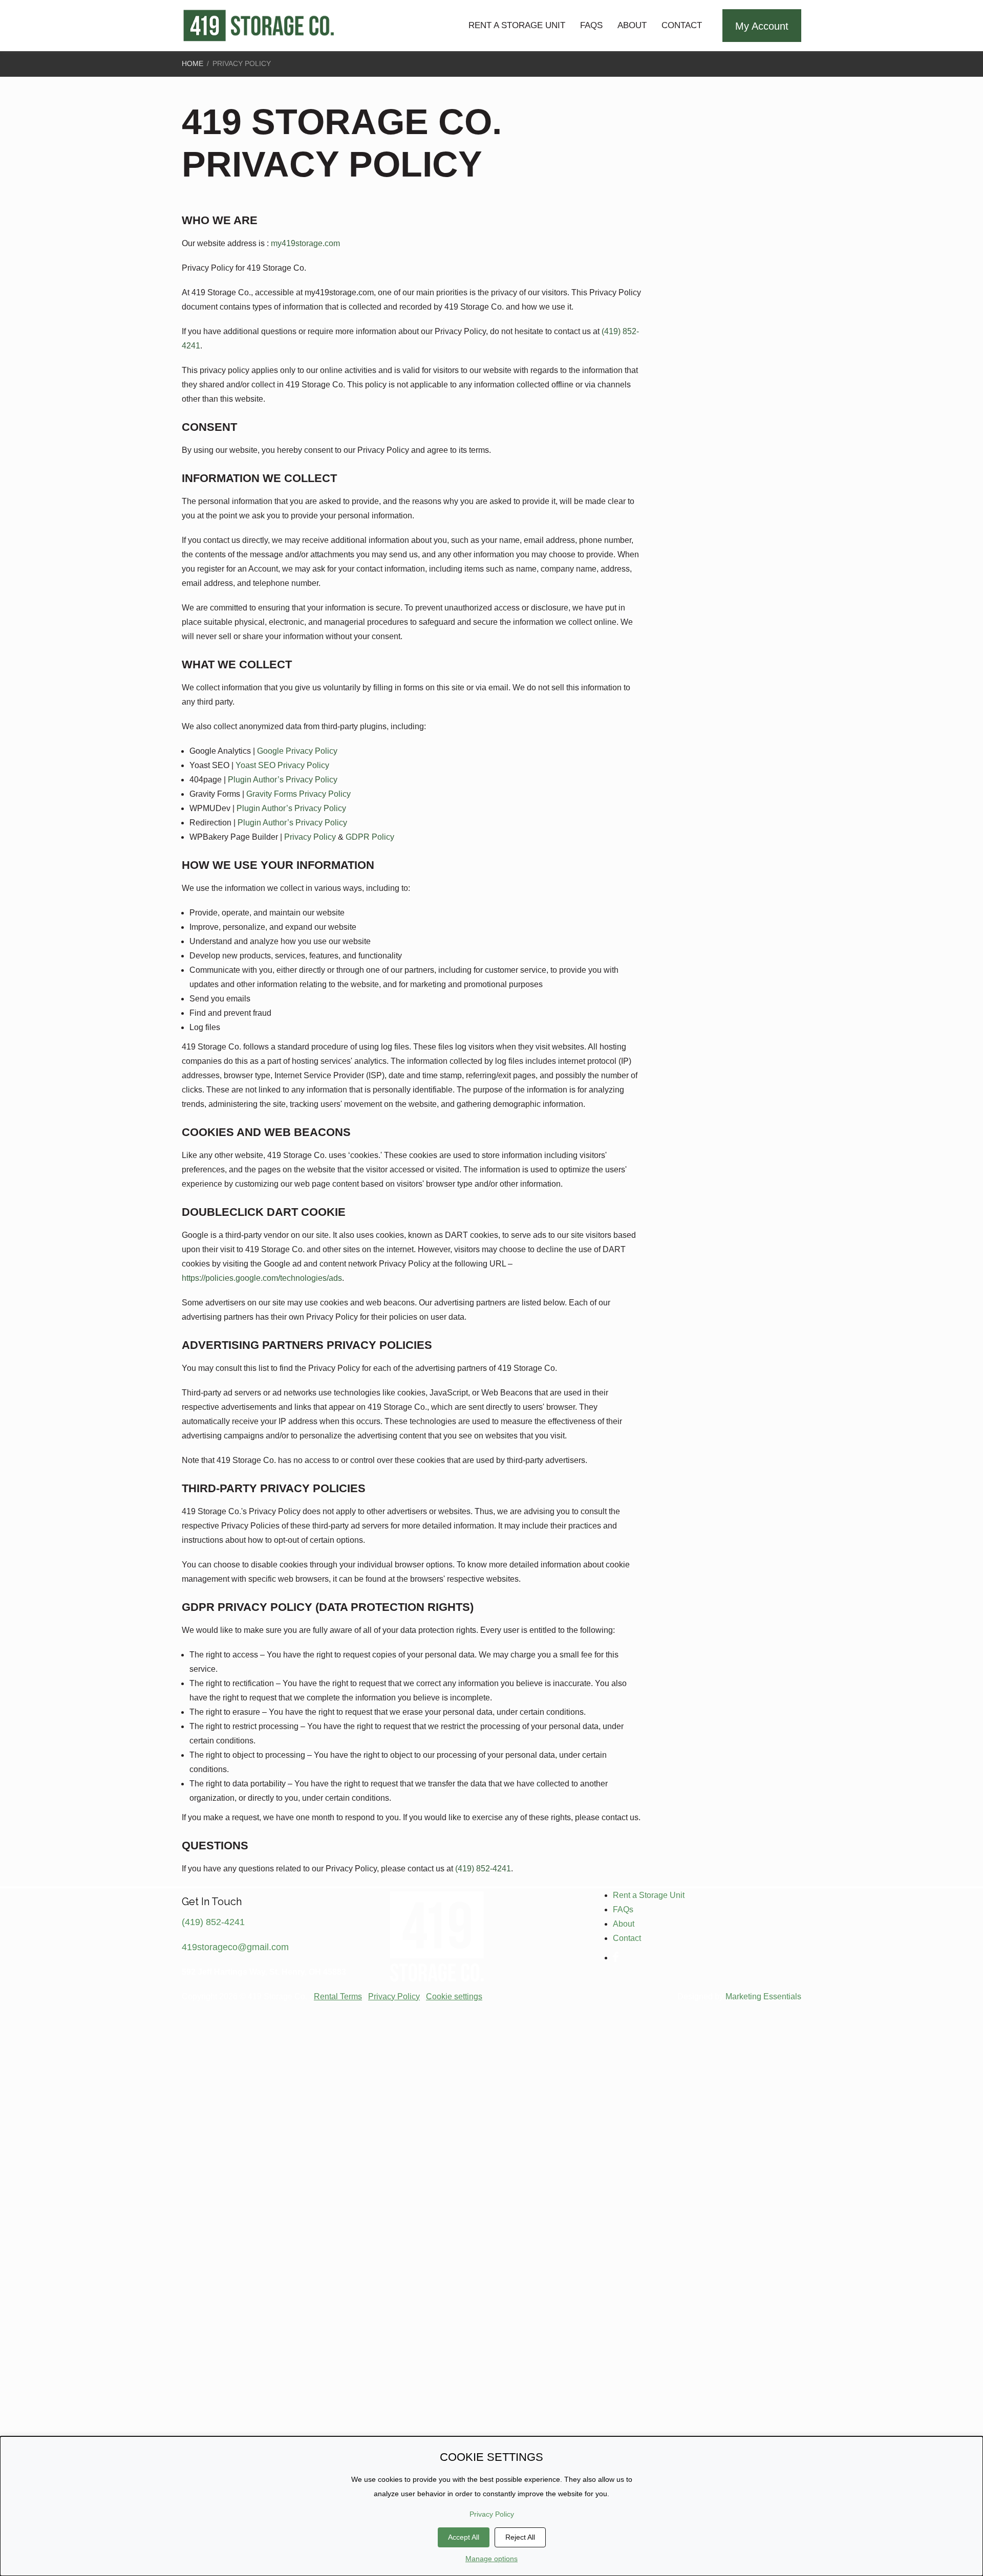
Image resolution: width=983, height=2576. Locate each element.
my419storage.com (305, 243)
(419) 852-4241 (483, 1869)
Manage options (491, 2559)
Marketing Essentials (763, 1996)
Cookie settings (454, 1996)
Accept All (464, 2537)
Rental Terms (338, 1996)
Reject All (520, 2537)
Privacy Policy (394, 1996)
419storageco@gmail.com (235, 1947)
